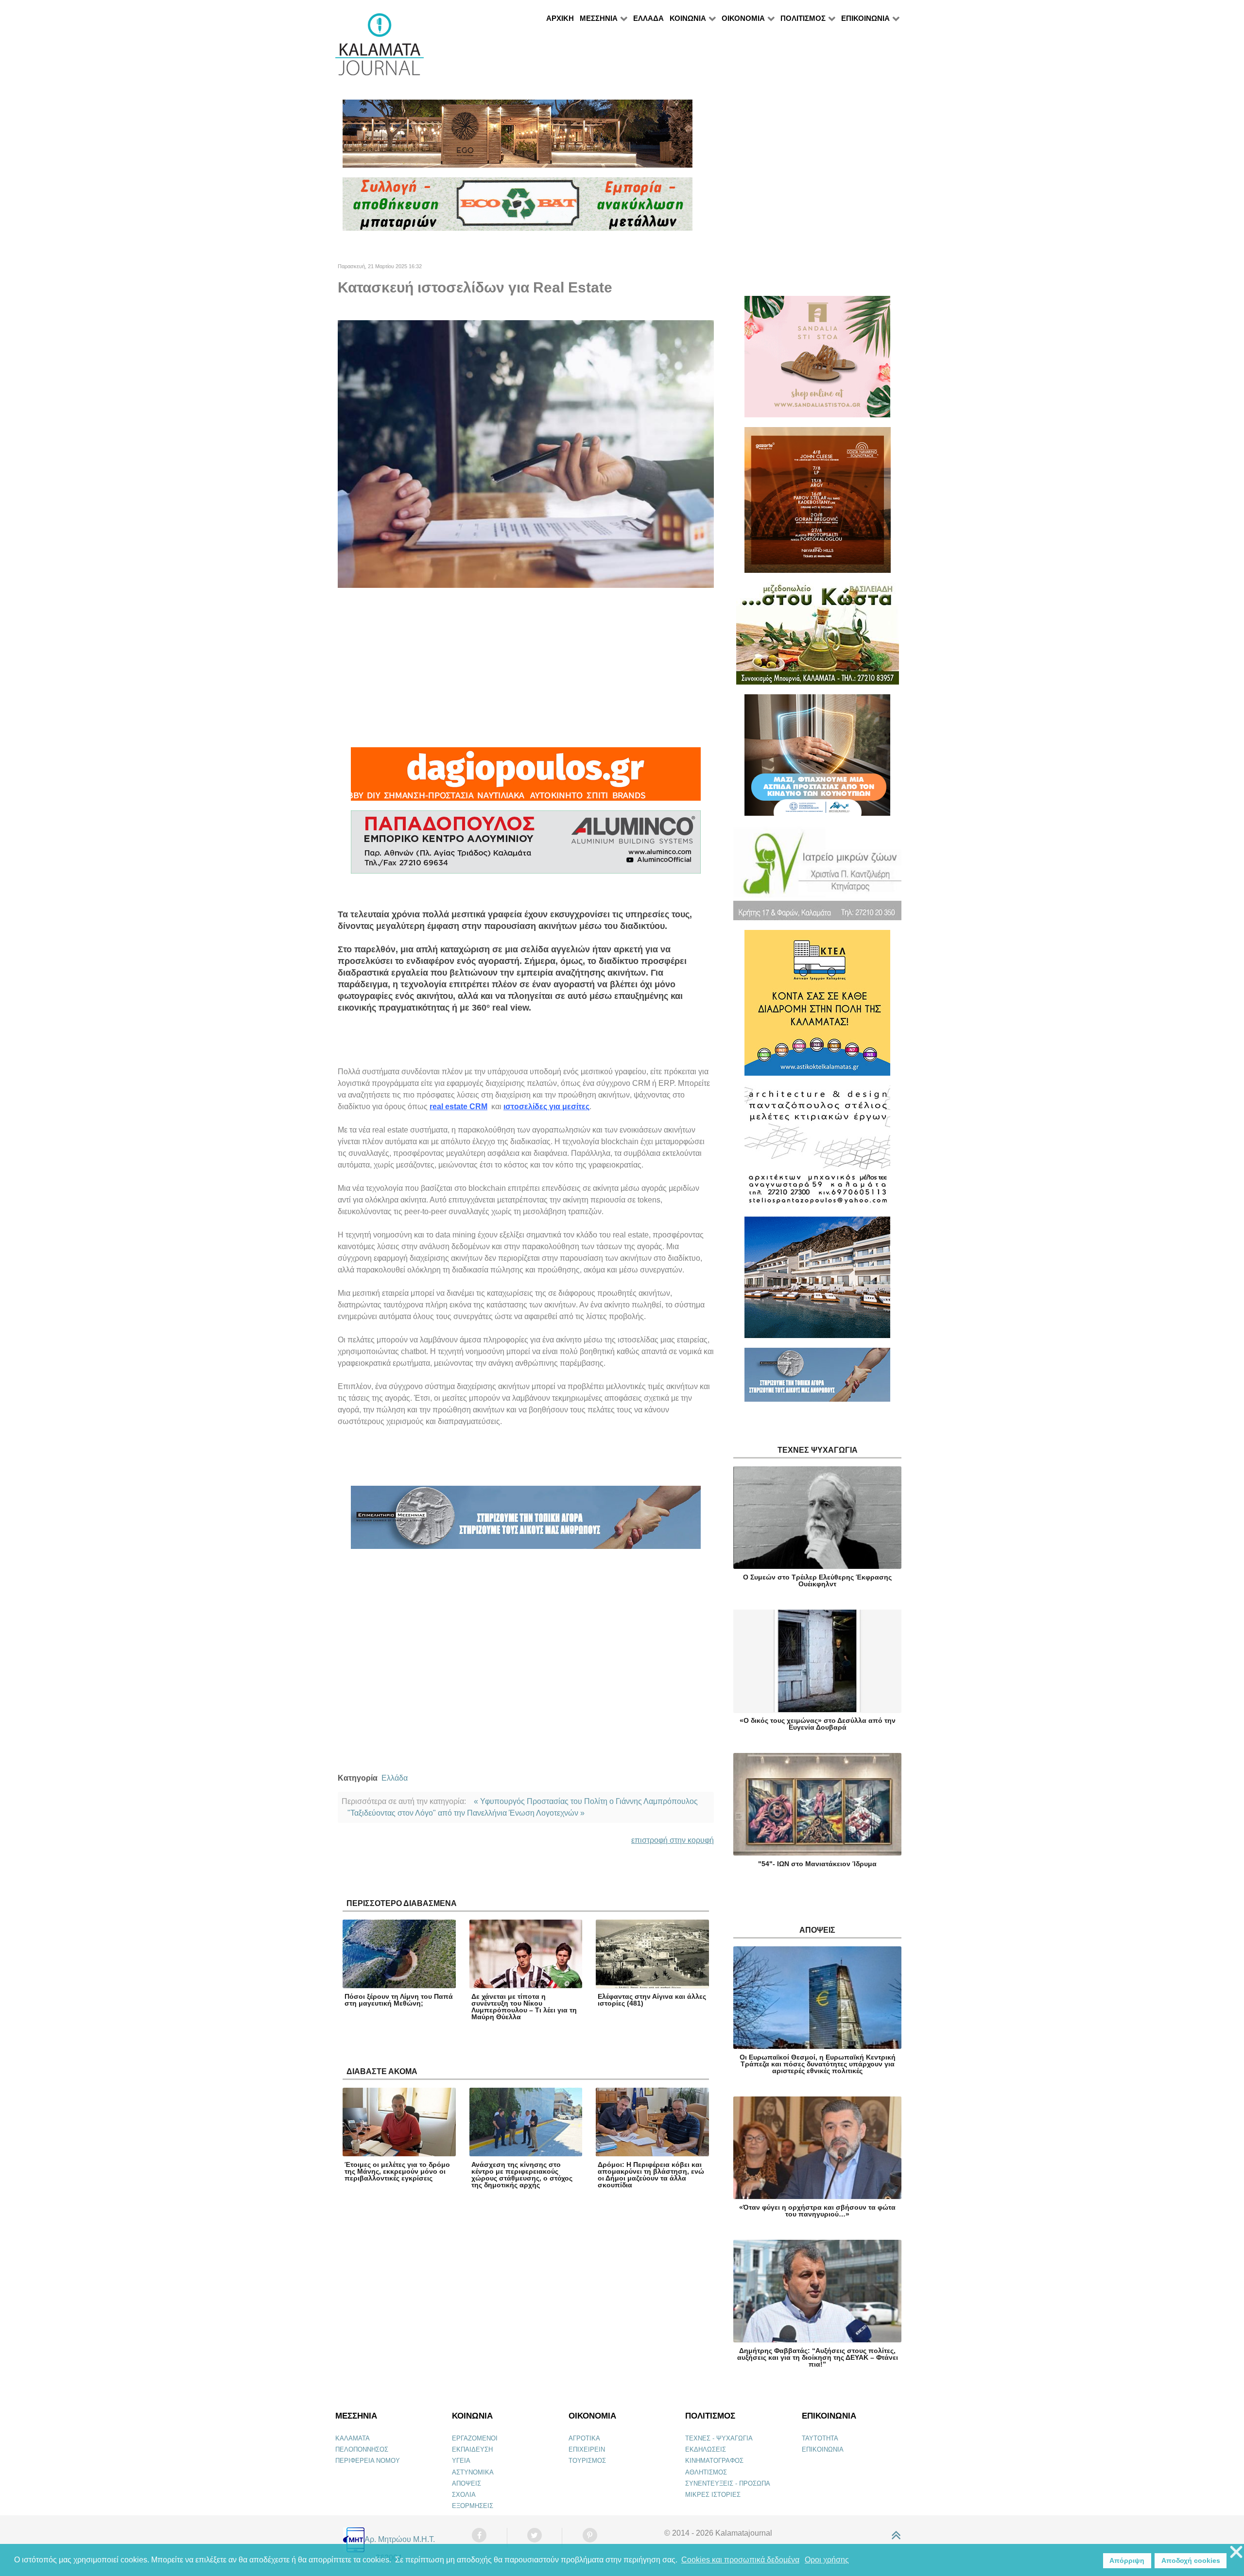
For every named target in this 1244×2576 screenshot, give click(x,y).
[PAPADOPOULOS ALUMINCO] (526, 846)
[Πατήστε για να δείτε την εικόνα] (526, 453)
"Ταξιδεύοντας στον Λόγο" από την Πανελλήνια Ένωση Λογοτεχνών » (466, 1813)
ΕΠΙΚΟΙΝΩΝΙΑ (823, 2449)
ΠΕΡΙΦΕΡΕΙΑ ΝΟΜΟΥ (368, 2461)
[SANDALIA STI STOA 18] (817, 361)
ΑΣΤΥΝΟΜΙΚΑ (473, 2472)
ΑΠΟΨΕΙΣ (466, 2483)
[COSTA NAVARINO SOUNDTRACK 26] (818, 504)
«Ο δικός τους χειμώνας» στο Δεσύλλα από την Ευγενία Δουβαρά (818, 1724)
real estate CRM (458, 1107)
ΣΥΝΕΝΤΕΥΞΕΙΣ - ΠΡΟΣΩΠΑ (728, 2483)
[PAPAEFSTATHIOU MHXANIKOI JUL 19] (817, 1281)
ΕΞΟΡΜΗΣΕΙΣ (473, 2506)
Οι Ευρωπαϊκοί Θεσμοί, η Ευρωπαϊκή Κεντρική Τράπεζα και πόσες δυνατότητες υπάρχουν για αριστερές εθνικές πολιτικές (818, 2064)
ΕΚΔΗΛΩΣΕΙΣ (706, 2449)
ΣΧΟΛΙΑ (464, 2495)
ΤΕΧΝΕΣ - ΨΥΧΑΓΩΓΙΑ (719, 2438)
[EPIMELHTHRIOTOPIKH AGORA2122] (526, 1521)
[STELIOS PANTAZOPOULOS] (817, 1150)
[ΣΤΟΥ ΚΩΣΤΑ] (818, 638)
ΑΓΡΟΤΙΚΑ (584, 2438)
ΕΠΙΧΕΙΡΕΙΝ (587, 2449)
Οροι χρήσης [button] (827, 2560)
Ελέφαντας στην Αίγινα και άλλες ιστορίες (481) (652, 2000)
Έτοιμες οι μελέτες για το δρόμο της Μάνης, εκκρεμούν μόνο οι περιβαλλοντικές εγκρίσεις (397, 2171)
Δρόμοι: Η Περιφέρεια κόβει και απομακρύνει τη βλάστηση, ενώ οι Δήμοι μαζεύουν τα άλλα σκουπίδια (651, 2175)
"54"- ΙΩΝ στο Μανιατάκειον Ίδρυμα (817, 1864)
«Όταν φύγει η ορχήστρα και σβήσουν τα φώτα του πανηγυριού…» (817, 2211)
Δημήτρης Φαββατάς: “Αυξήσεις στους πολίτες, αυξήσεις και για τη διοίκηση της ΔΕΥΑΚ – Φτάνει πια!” (818, 2357)
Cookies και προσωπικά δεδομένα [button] (740, 2560)
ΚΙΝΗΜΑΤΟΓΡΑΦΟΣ (714, 2461)
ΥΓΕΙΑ (461, 2461)
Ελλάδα (395, 1778)
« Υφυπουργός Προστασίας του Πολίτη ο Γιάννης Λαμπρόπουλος (586, 1801)
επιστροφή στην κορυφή (673, 1840)
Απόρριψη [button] (1127, 2560)
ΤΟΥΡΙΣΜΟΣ (587, 2461)
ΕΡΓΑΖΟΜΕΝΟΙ (475, 2438)
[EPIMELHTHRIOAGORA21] (817, 1379)
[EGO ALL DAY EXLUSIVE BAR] (518, 138)
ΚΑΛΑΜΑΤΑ (353, 2438)
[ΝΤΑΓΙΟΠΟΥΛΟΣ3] (526, 778)
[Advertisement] (526, 668)
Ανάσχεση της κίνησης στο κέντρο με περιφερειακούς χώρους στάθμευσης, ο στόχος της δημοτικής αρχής (522, 2175)
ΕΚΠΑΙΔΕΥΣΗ (472, 2449)
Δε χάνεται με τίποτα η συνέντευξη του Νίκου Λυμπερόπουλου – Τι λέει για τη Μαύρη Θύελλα (524, 2007)
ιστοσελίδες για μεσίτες (546, 1107)
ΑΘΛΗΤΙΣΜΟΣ (706, 2472)
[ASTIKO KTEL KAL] (817, 1007)
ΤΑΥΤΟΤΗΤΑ (820, 2438)
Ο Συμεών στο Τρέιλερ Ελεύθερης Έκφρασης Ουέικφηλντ (817, 1580)
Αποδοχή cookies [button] (1191, 2560)
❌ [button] (1236, 2552)
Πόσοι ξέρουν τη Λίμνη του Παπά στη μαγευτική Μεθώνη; (399, 2000)
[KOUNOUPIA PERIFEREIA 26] (817, 759)
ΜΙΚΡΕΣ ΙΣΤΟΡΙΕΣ (713, 2495)
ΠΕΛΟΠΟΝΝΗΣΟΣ (362, 2449)
